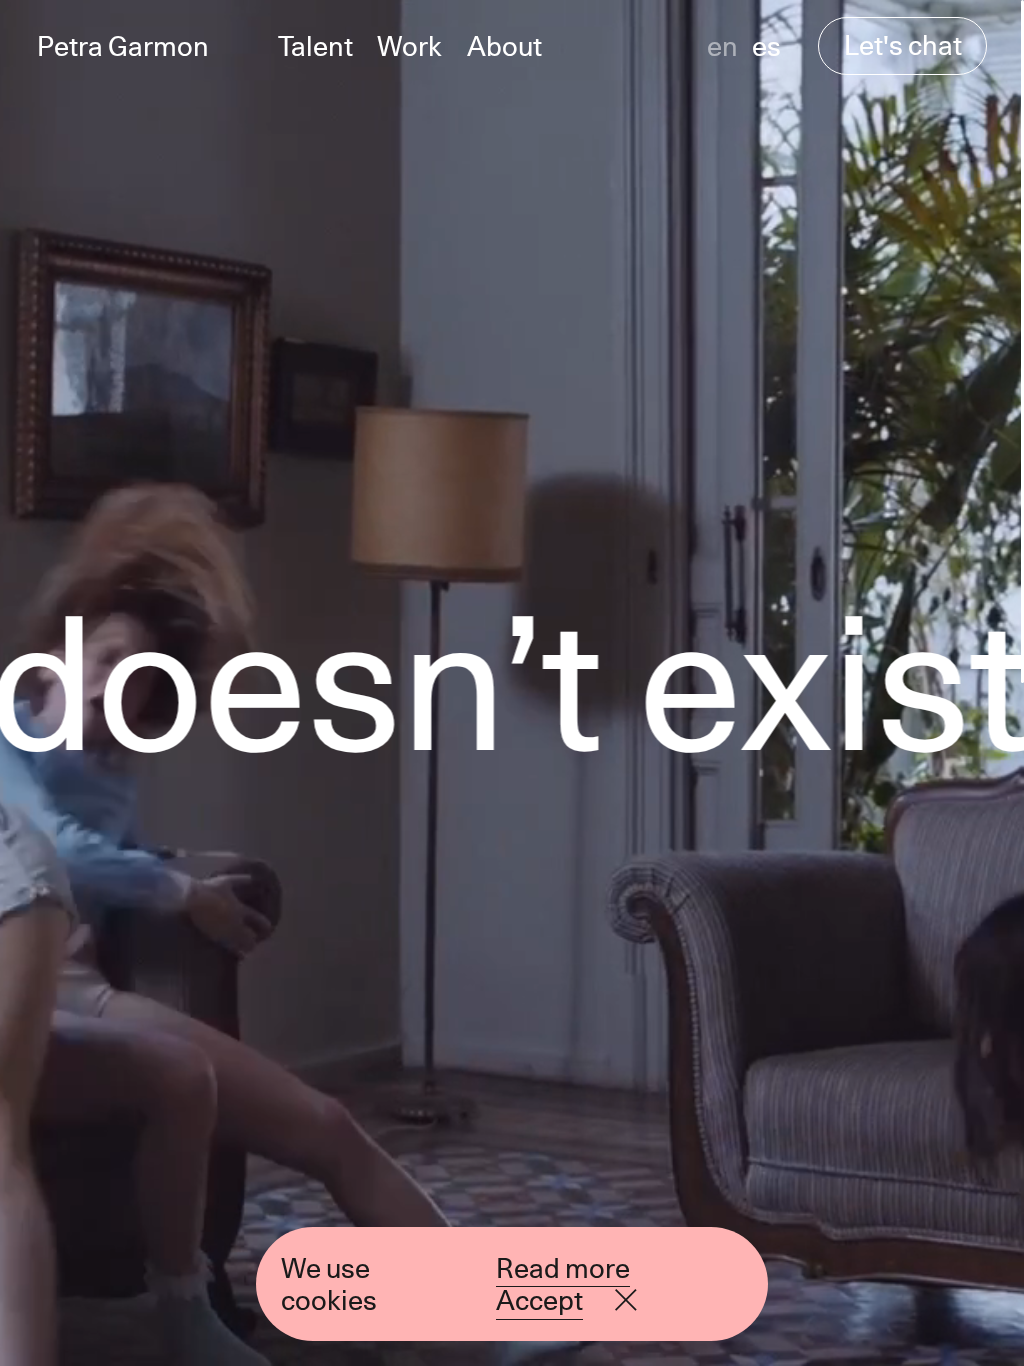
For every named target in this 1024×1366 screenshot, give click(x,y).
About (504, 46)
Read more (563, 1268)
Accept (539, 1300)
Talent (315, 46)
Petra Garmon (123, 46)
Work (409, 46)
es (766, 46)
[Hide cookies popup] (626, 1300)
